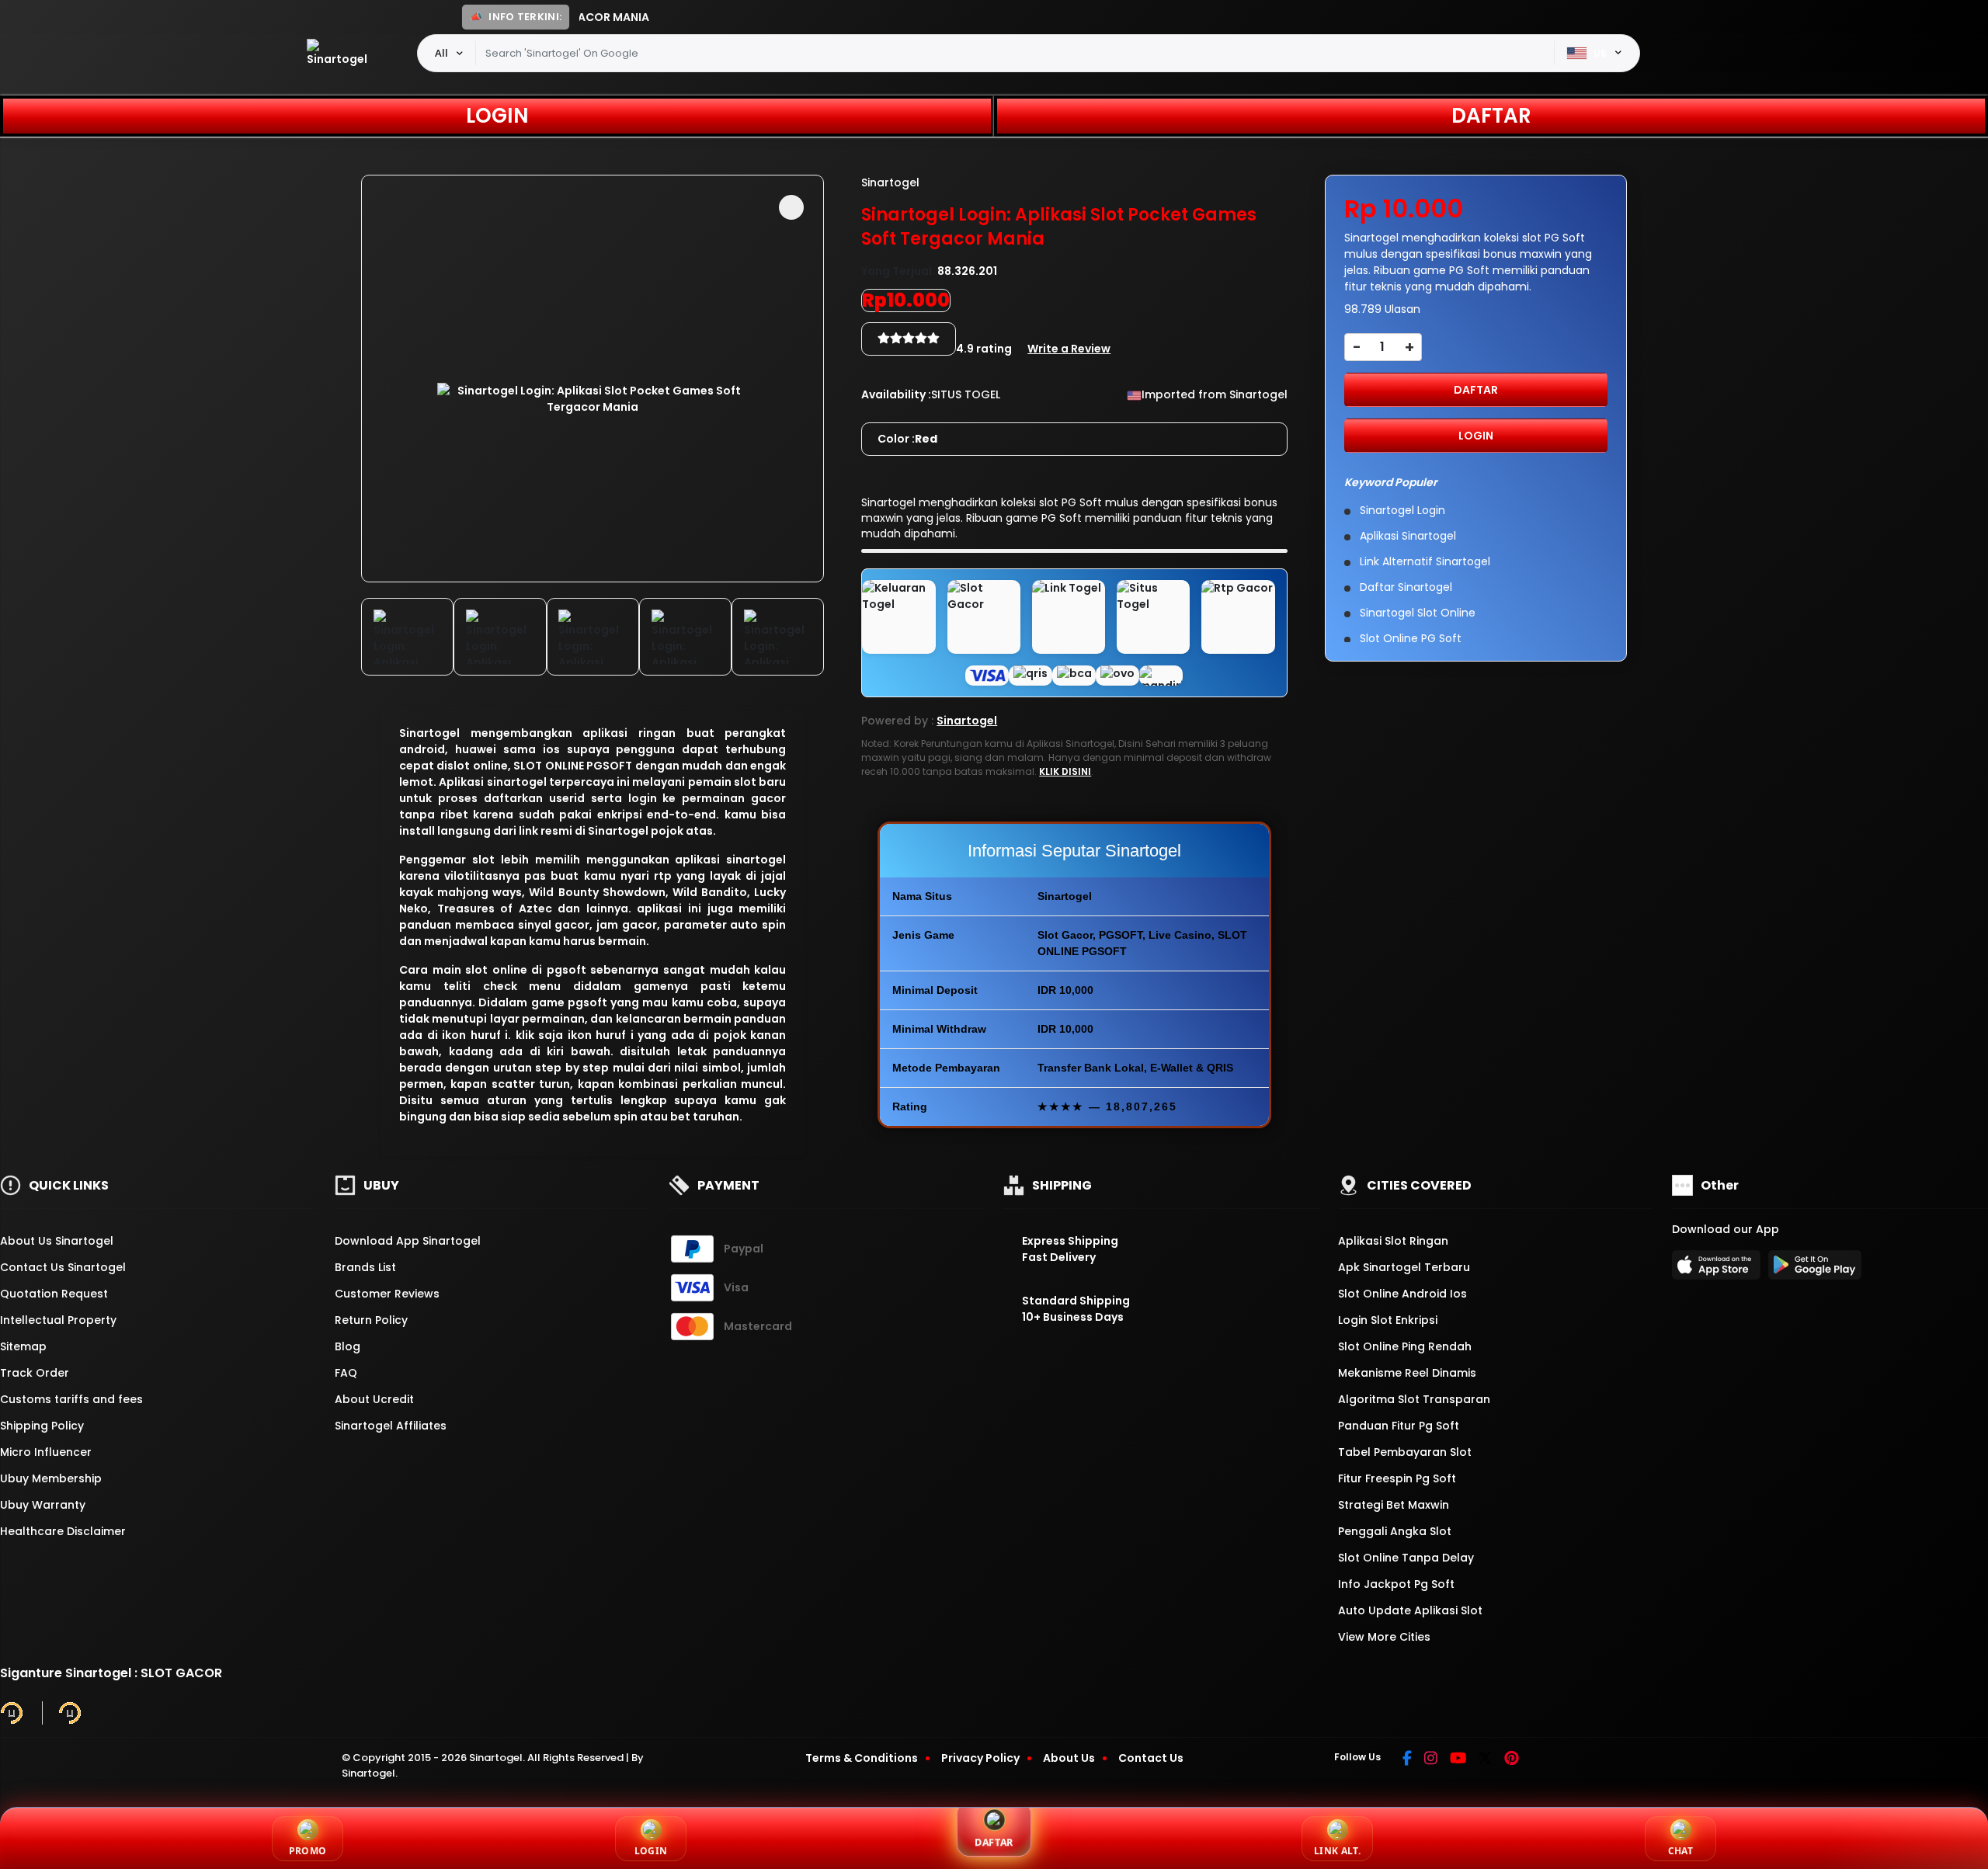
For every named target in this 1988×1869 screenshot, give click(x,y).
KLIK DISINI (1065, 771)
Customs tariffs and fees (71, 1399)
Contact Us (1151, 1758)
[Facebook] (1407, 1760)
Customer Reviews (387, 1294)
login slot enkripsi (1388, 1320)
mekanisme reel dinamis (1407, 1373)
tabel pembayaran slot (1405, 1452)
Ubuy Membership (51, 1478)
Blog (348, 1346)
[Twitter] (1485, 1760)
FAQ (346, 1373)
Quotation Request (54, 1294)
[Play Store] (1815, 1270)
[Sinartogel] (341, 53)
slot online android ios (1402, 1294)
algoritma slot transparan (1414, 1399)
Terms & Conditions (862, 1758)
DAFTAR (1491, 116)
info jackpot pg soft (1396, 1584)
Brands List (365, 1267)
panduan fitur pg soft (1399, 1426)
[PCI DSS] (12, 1713)
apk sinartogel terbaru (1404, 1267)
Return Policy (371, 1320)
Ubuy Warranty (43, 1505)
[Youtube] (1458, 1760)
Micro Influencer (46, 1452)
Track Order (35, 1373)
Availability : (896, 394)
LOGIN (497, 116)
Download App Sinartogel (408, 1241)
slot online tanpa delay (1406, 1558)
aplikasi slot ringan (1393, 1241)
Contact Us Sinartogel (63, 1267)
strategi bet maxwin (1394, 1505)
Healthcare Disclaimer (63, 1531)
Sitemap (23, 1346)
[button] (791, 207)
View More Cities (1386, 1637)
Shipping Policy (42, 1426)
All (441, 53)
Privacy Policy (980, 1758)
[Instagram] (1431, 1760)
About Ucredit (374, 1399)
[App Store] (1719, 1270)
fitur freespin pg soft (1397, 1478)
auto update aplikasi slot (1410, 1610)
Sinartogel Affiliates (391, 1426)
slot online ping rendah (1405, 1346)
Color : (907, 439)
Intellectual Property (58, 1320)
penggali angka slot (1395, 1531)
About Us (1069, 1758)
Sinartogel (429, 733)
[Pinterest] (1512, 1760)
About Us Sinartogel (57, 1241)
